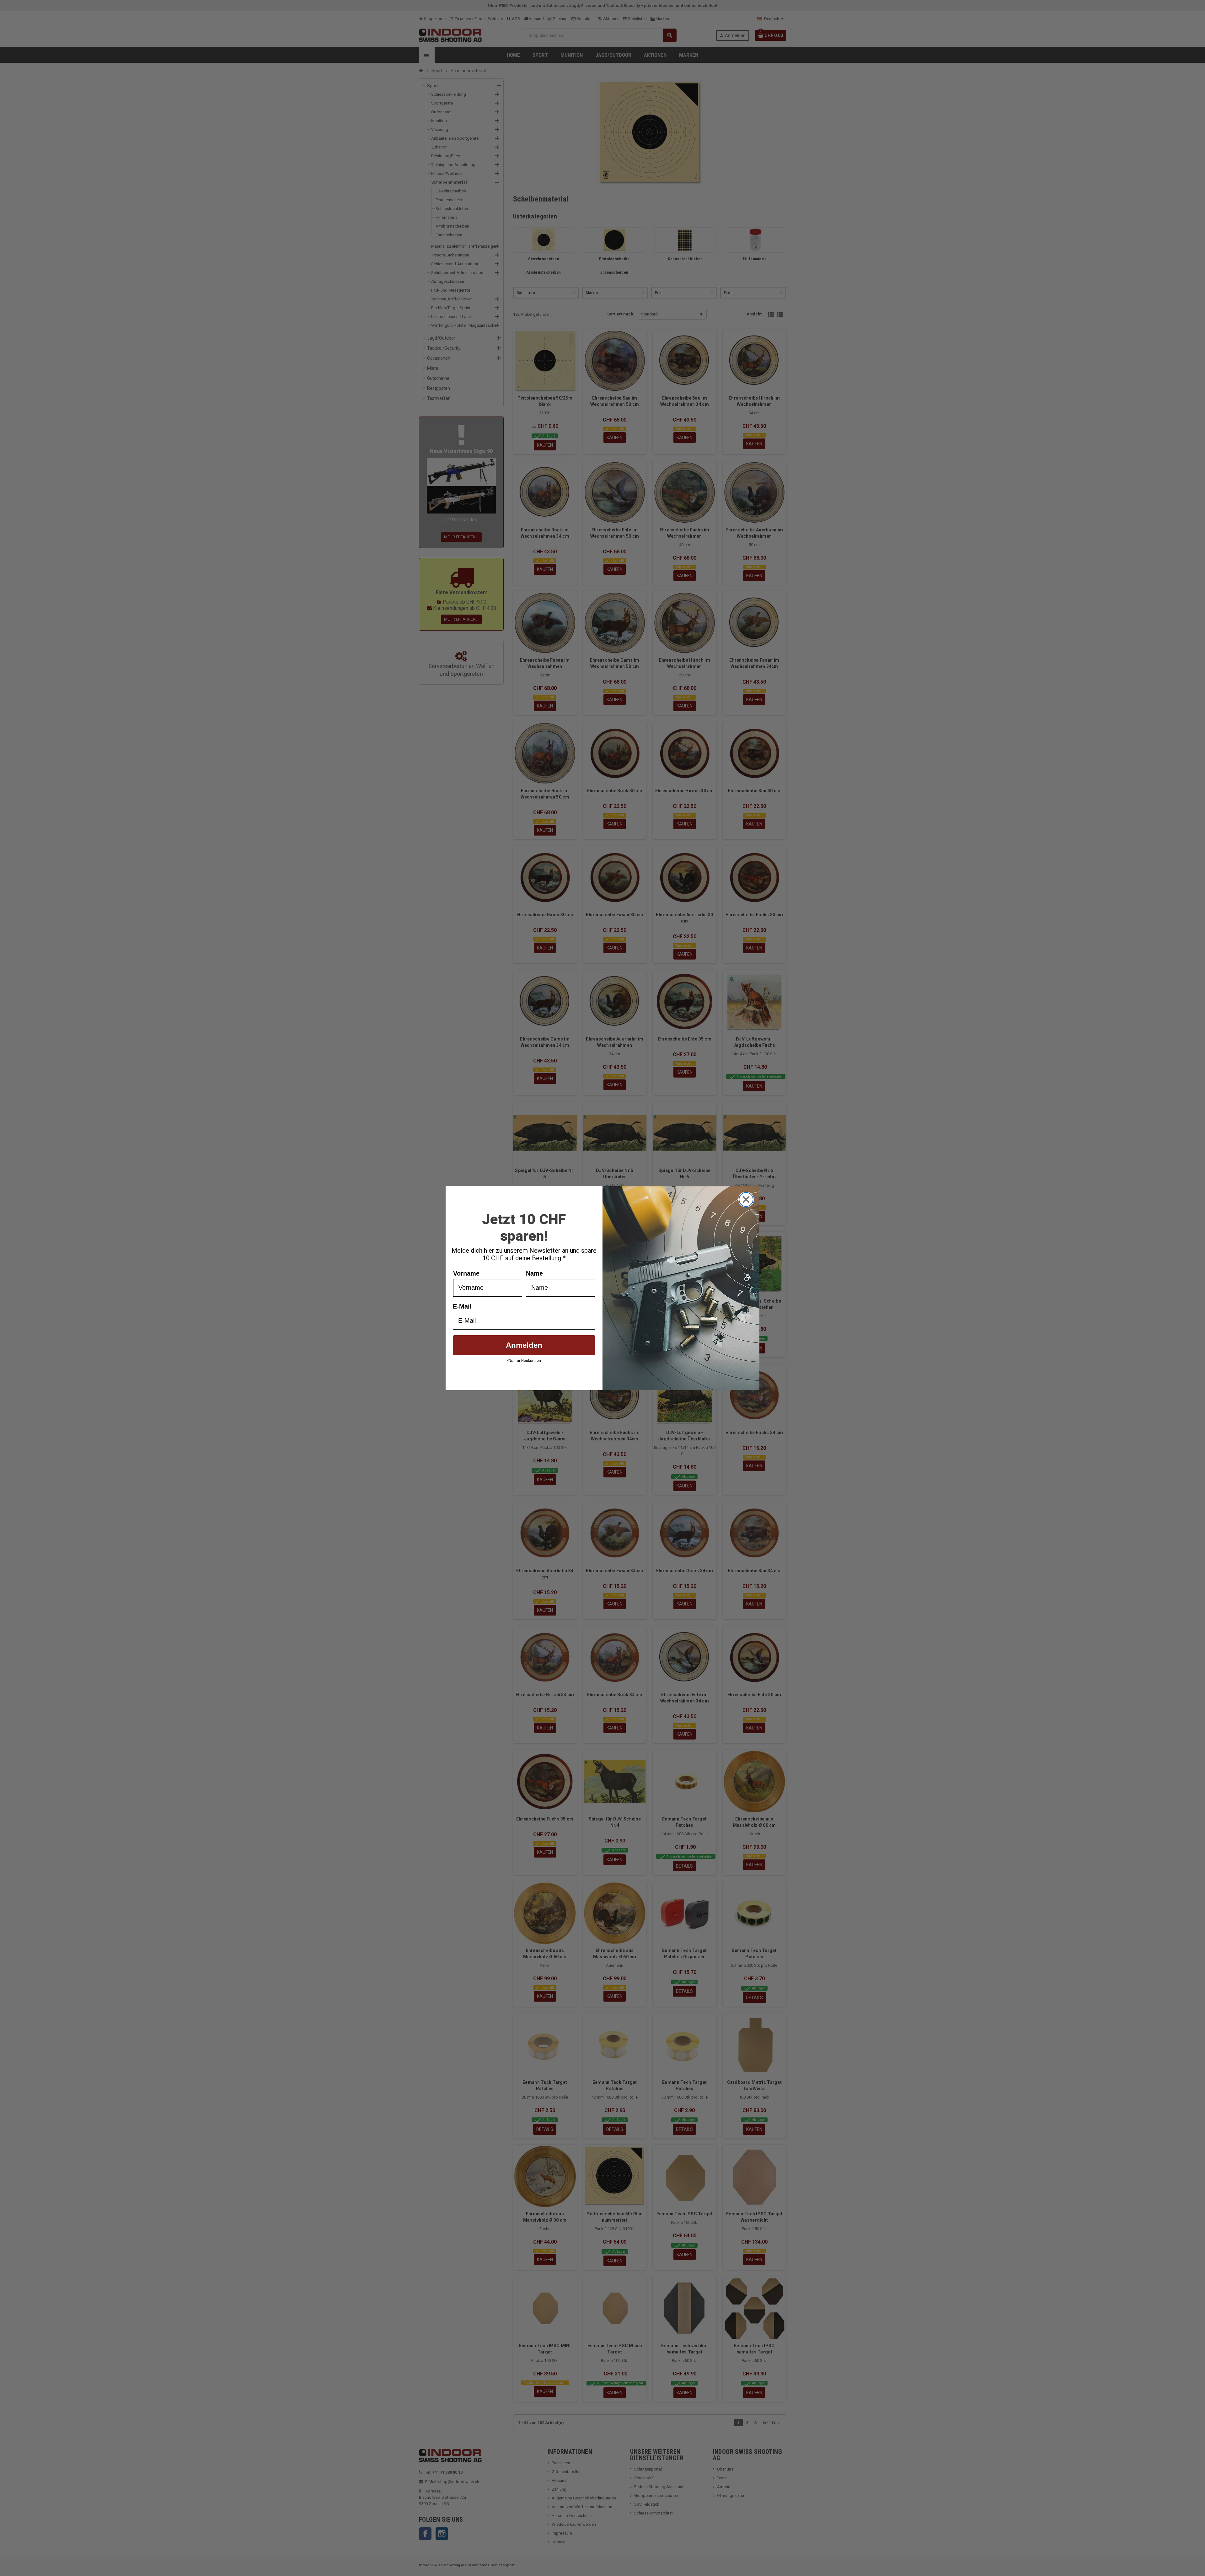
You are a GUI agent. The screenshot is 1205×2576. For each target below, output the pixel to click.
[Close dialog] (746, 1199)
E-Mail (462, 1306)
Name (534, 1273)
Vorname (466, 1273)
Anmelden (524, 1345)
